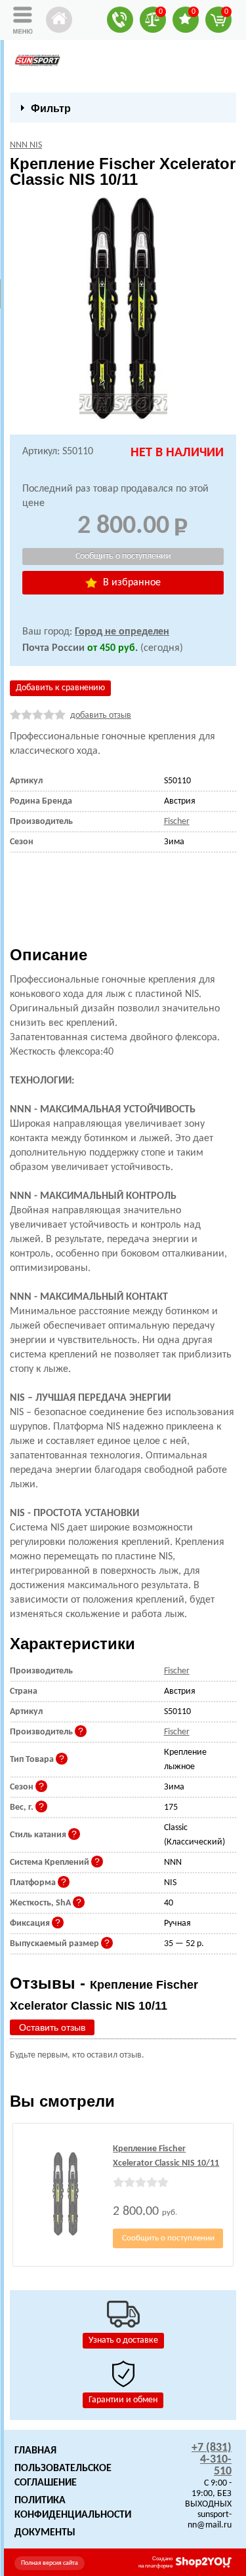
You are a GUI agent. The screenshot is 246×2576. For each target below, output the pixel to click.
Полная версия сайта (50, 2563)
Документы (45, 2533)
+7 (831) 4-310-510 (212, 2460)
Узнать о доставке (123, 2340)
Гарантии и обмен (123, 2400)
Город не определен (122, 632)
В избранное (131, 583)
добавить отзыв (101, 715)
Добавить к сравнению (60, 688)
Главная (35, 2451)
